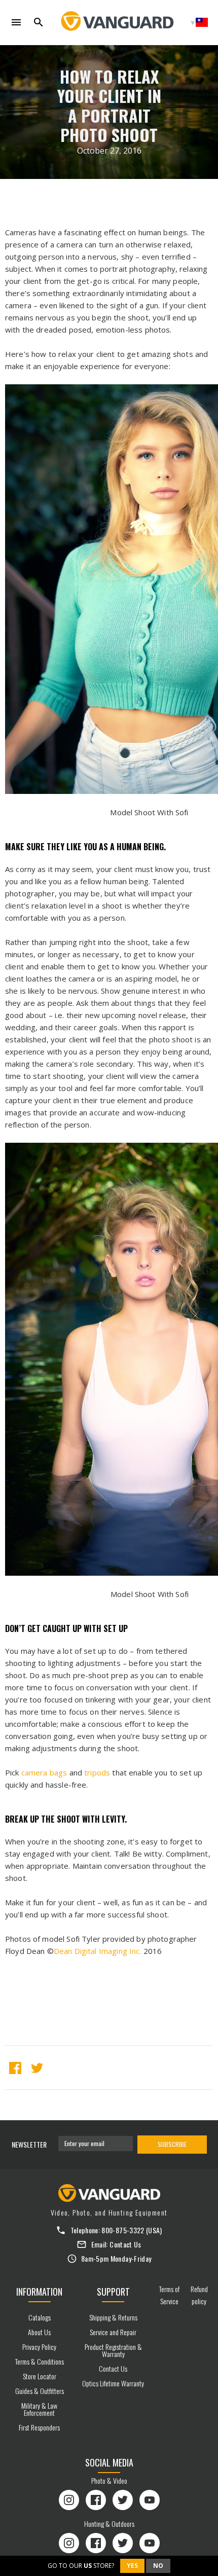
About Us (39, 2332)
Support (113, 2292)
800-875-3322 (123, 2230)
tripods (97, 1772)
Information (39, 2292)
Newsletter (29, 2144)
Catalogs (40, 2317)
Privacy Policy (39, 2347)
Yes (132, 2566)
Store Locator (40, 2376)
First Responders (39, 2427)
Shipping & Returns (113, 2317)
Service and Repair (113, 2332)
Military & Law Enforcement (39, 2409)
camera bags (44, 1772)
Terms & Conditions (40, 2361)
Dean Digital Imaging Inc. (98, 1951)
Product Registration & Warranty (113, 2350)
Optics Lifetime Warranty (113, 2383)
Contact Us (125, 2244)
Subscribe (172, 2144)
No (158, 2566)
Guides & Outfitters (40, 2391)
